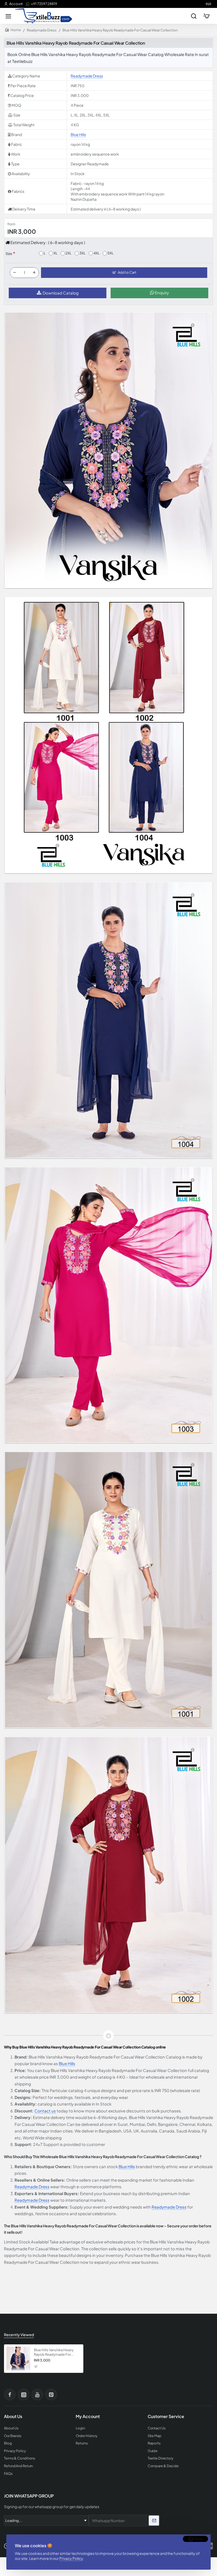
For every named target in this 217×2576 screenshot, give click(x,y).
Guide (153, 2451)
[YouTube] (37, 2395)
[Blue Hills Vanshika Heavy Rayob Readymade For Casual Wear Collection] (18, 2359)
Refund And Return (18, 2466)
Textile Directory (161, 2458)
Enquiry (161, 293)
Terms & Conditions (20, 2458)
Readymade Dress (42, 30)
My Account (88, 2416)
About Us (11, 2428)
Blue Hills (78, 134)
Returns (82, 2443)
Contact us (45, 2111)
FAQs (8, 2474)
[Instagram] (24, 2395)
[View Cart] (206, 16)
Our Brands (13, 2436)
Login (80, 2428)
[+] (34, 273)
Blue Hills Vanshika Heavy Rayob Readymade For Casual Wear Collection (54, 2352)
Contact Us (157, 2428)
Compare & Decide (163, 2466)
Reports (154, 2443)
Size (9, 254)
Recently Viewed (19, 2335)
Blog (8, 2443)
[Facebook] (10, 2395)
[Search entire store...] (194, 16)
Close (198, 2539)
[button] (124, 273)
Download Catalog (61, 293)
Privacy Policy (71, 2558)
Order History (87, 2436)
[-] (15, 273)
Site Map (155, 2436)
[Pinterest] (51, 2395)
